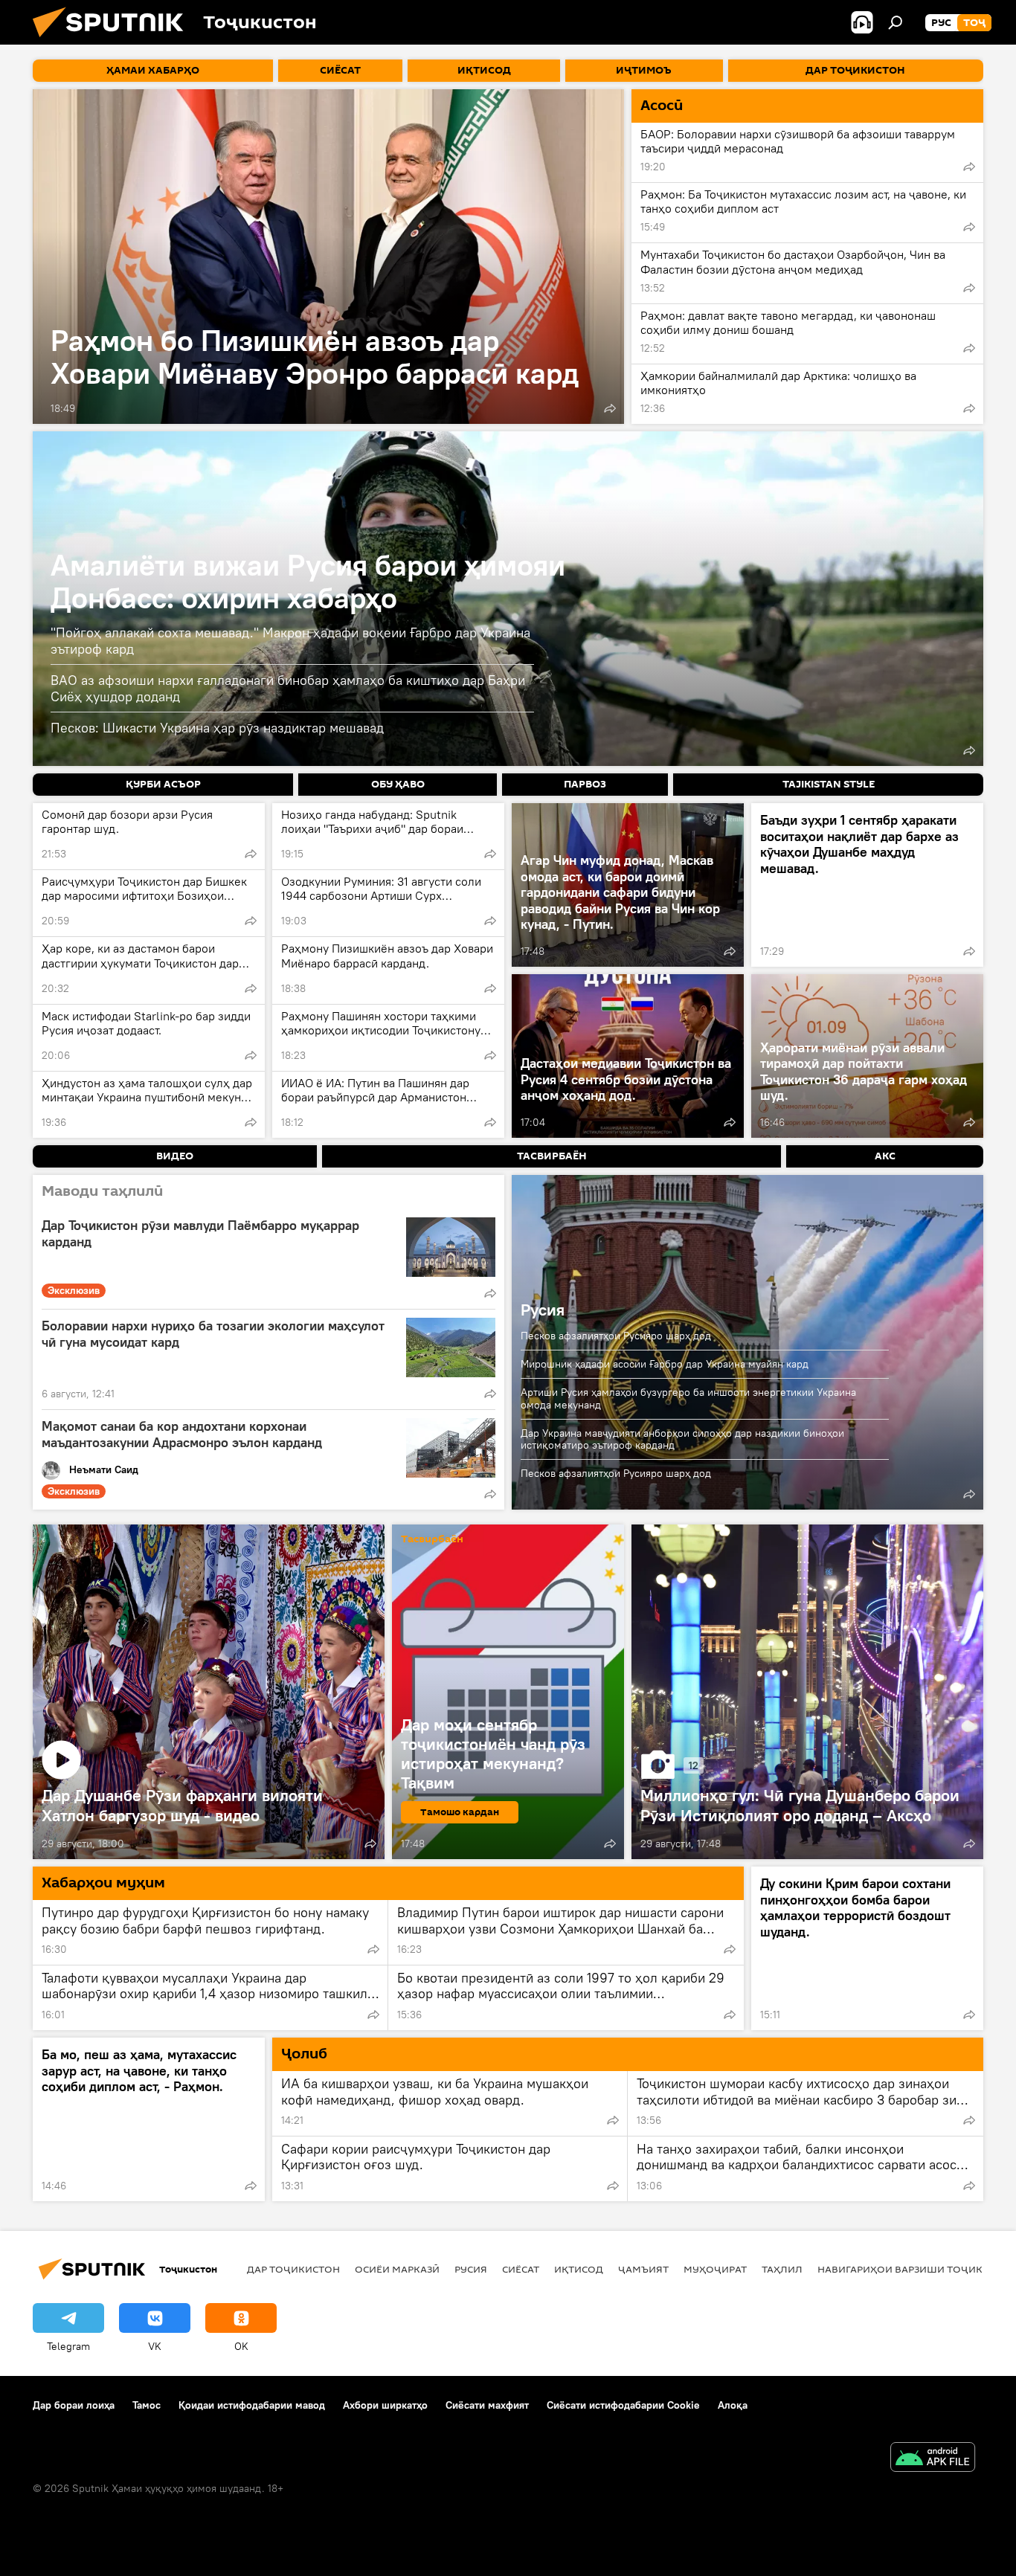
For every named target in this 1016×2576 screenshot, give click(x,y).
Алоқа (733, 2405)
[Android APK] (933, 2459)
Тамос (147, 2405)
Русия (543, 1310)
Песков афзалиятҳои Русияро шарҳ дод (616, 1336)
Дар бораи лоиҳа (74, 2405)
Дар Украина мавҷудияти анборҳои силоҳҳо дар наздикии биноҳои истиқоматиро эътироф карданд (682, 1439)
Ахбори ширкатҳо (385, 2405)
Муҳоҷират (715, 2269)
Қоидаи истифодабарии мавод (252, 2405)
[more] (610, 408)
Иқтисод (579, 2269)
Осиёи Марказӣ (397, 2269)
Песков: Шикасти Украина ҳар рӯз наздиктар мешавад (217, 728)
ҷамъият (643, 2269)
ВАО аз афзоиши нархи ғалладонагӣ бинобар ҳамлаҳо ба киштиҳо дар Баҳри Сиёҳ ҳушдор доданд (288, 688)
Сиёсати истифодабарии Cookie (623, 2405)
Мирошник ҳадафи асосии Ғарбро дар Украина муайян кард (665, 1364)
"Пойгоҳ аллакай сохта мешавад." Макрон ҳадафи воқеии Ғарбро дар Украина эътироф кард (290, 641)
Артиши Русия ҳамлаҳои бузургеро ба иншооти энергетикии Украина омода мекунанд (688, 1398)
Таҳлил (782, 2269)
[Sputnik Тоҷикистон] (114, 41)
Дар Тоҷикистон (293, 2269)
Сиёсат (521, 2269)
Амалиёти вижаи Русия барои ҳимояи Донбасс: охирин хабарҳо (308, 581)
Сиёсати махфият (487, 2405)
